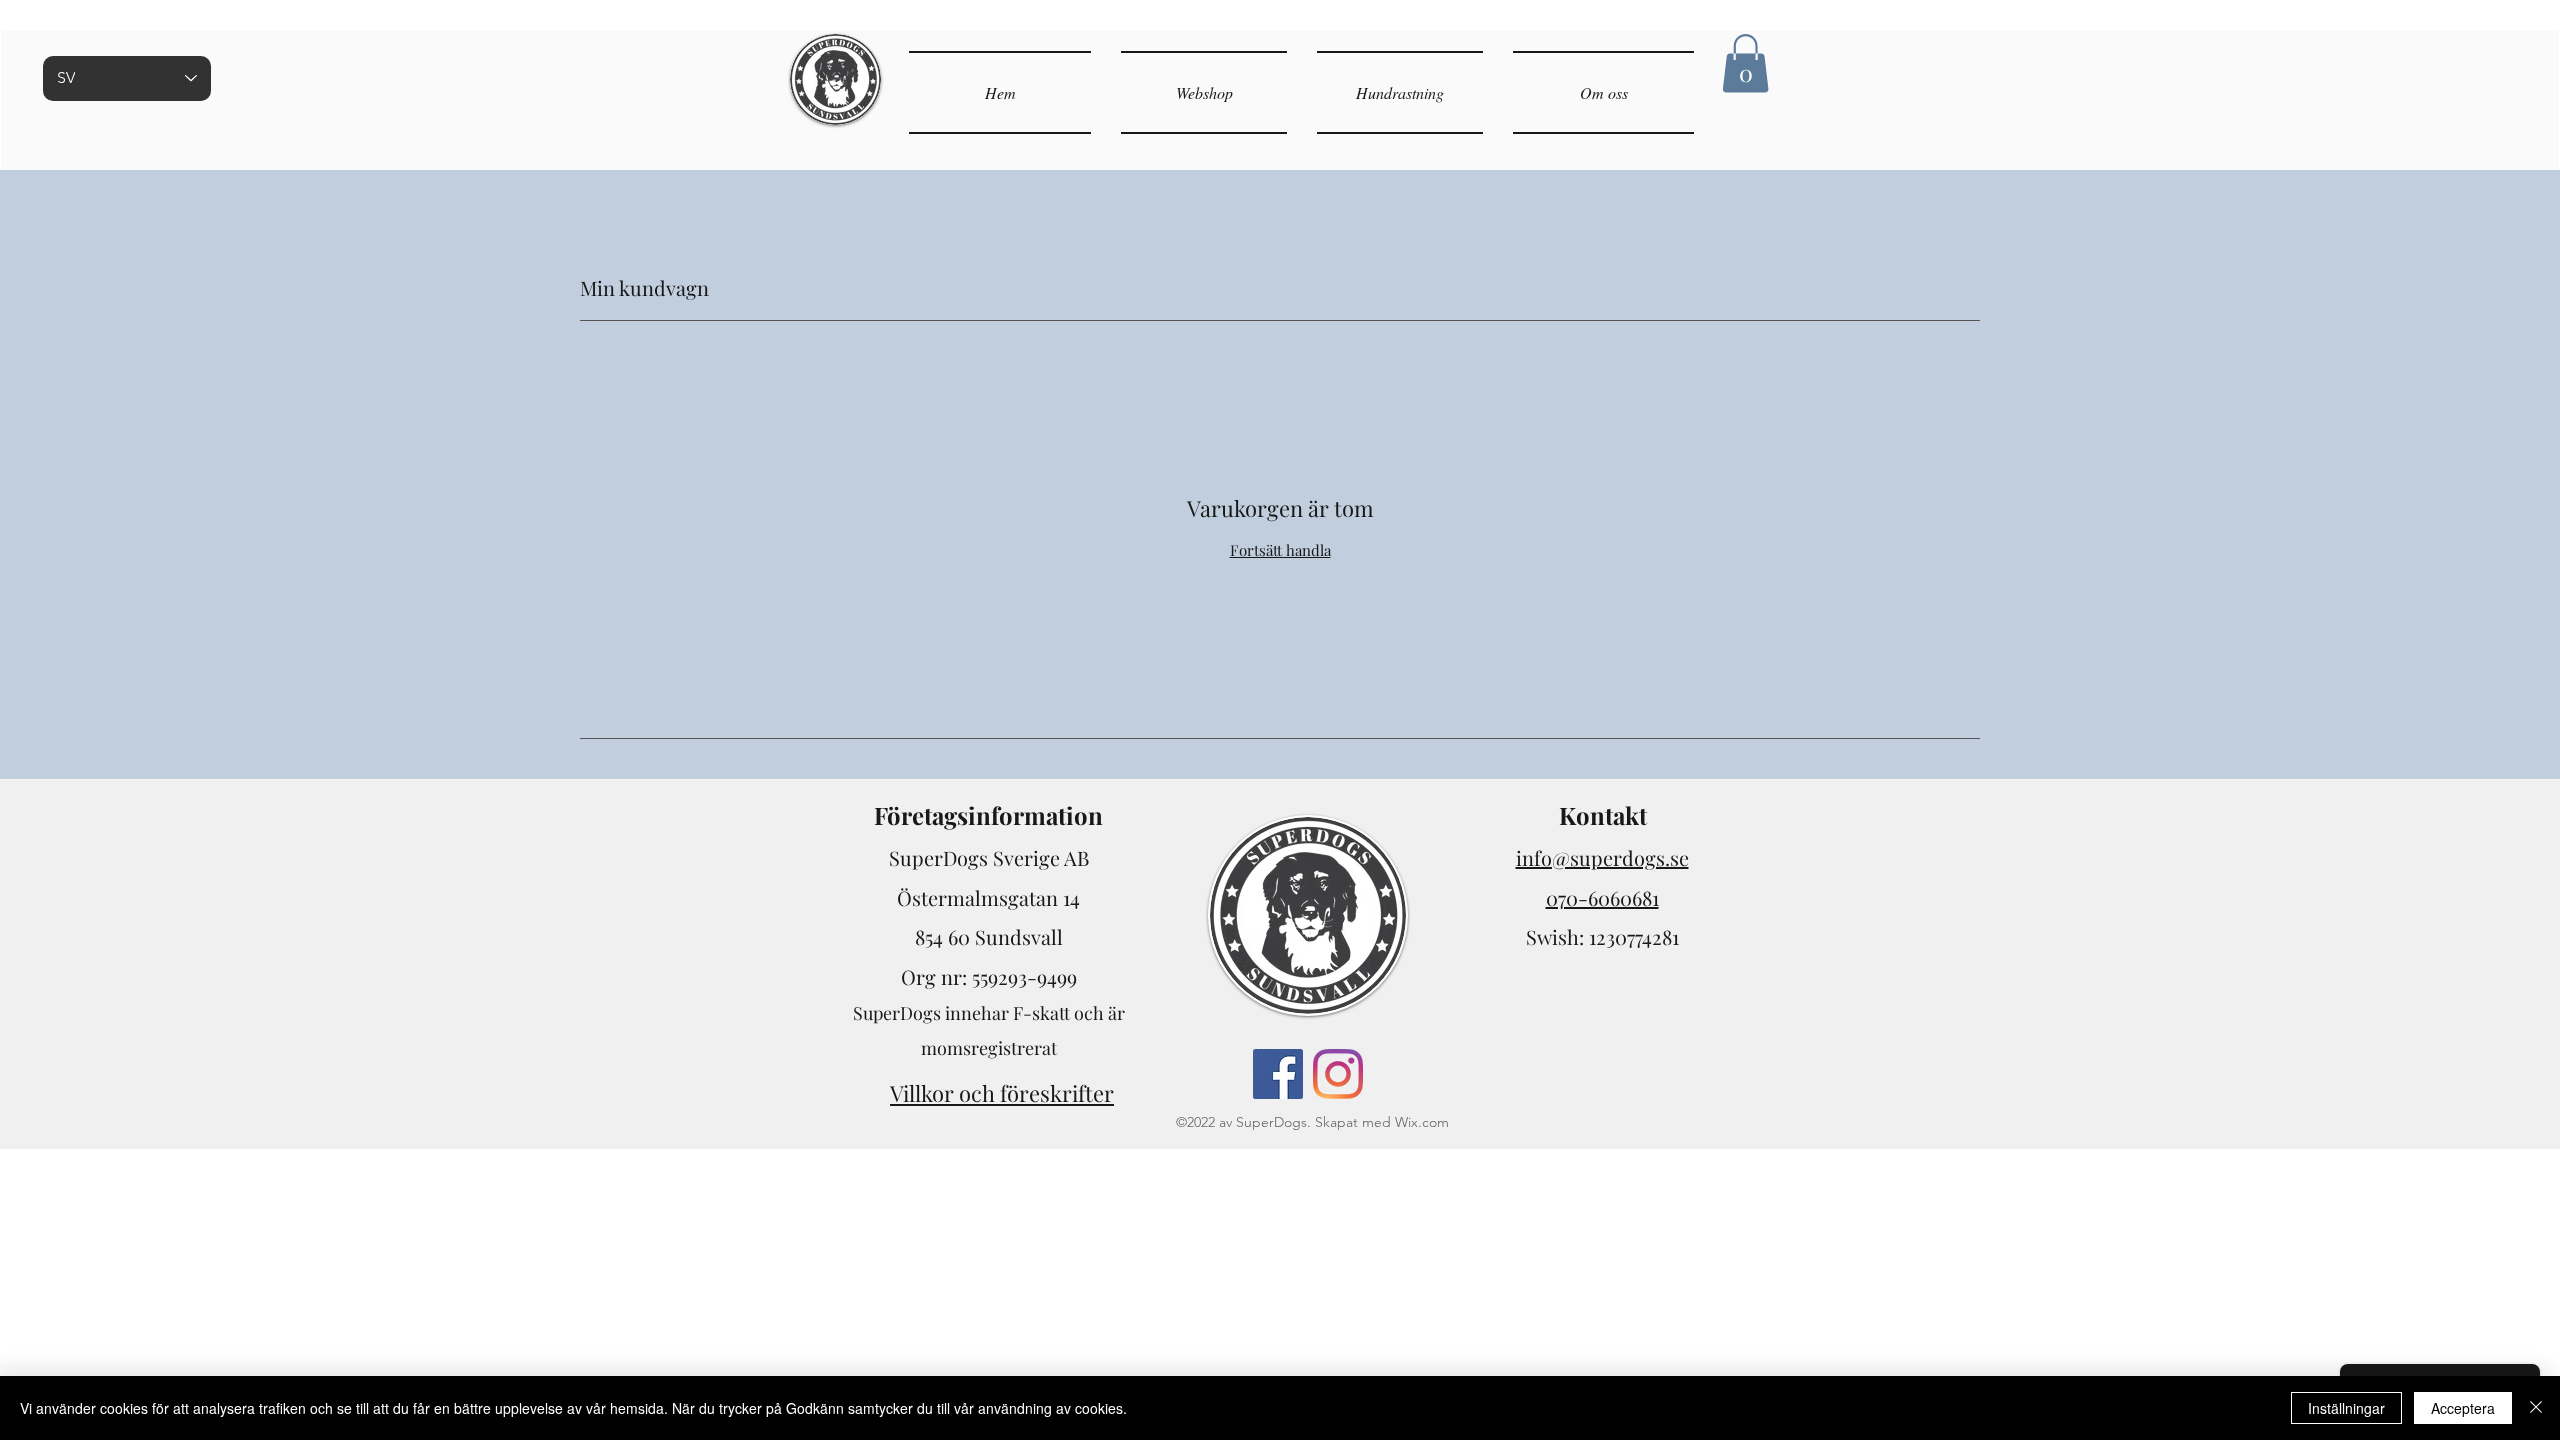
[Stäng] (2536, 1408)
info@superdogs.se (1602, 857)
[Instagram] (1338, 1074)
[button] (1745, 63)
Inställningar (2346, 1408)
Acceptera (2463, 1408)
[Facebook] (1278, 1074)
